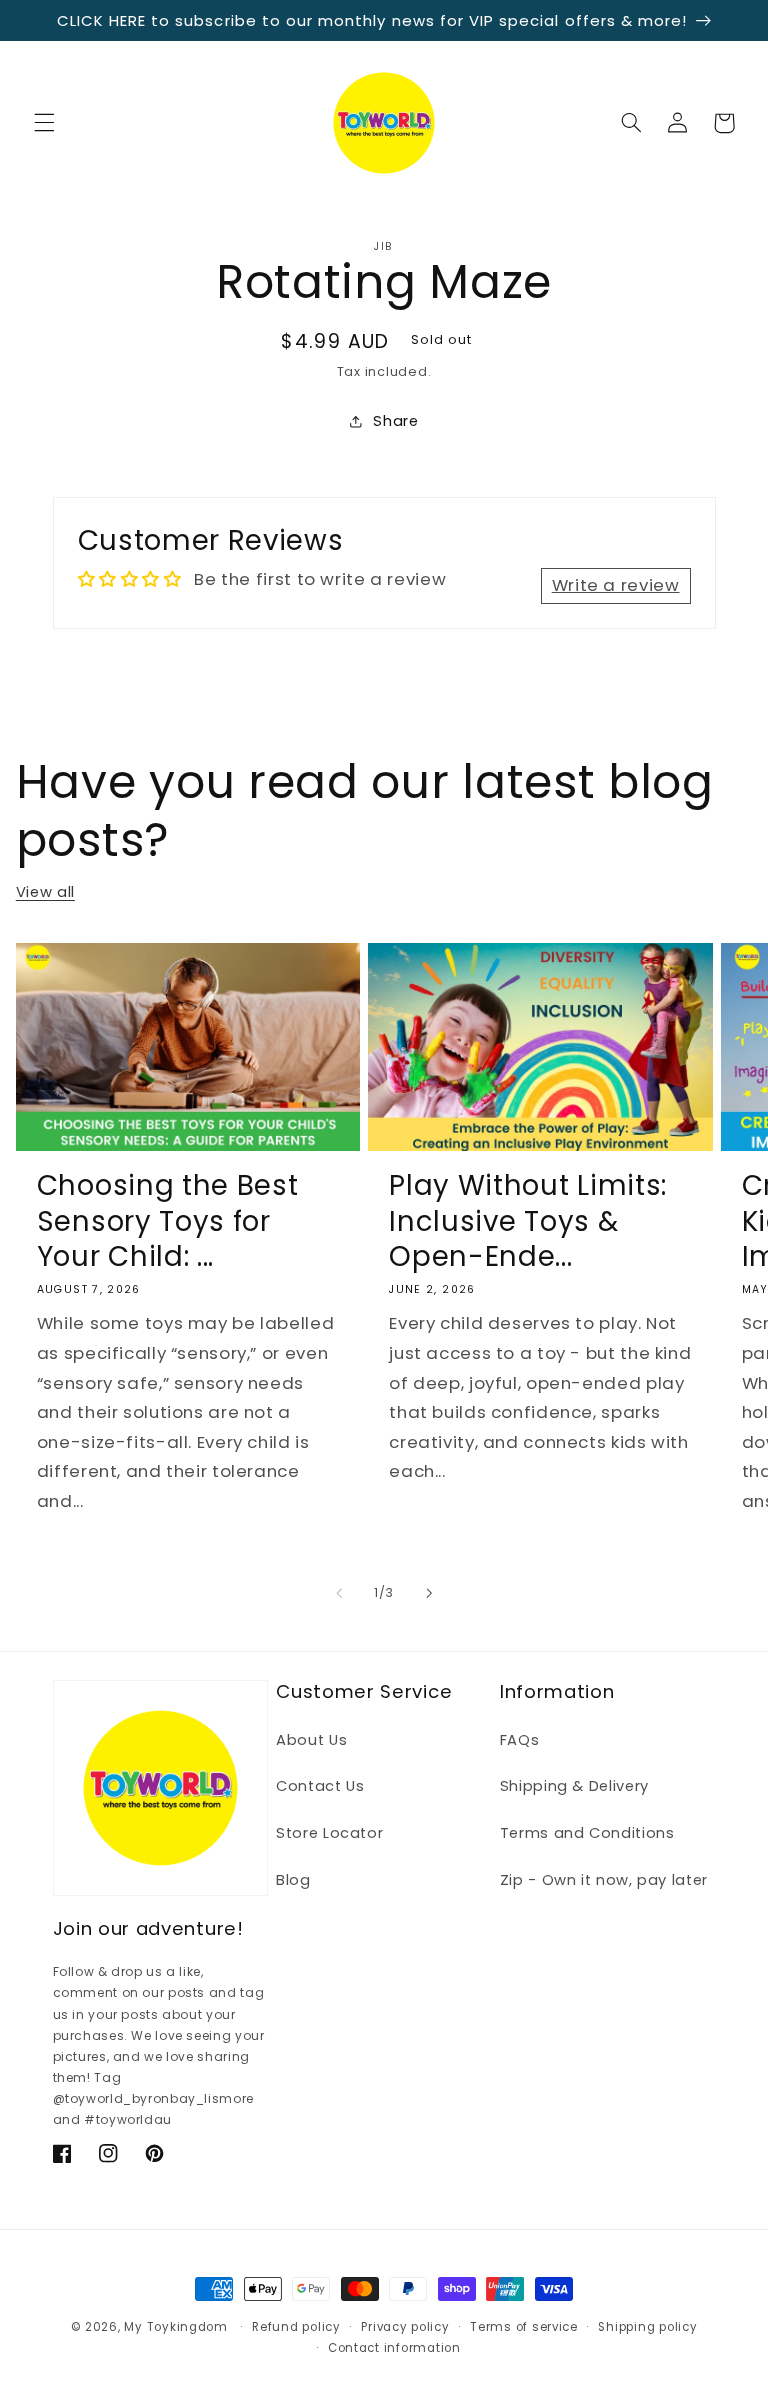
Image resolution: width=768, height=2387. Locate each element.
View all (45, 892)
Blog (293, 1880)
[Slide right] (429, 1593)
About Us (311, 1740)
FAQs (520, 1740)
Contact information (394, 2348)
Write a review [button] (616, 585)
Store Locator (329, 1833)
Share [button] (395, 421)
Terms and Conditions (587, 1833)
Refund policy (296, 2327)
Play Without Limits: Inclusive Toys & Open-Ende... (528, 1220)
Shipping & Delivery (574, 1786)
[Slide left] (339, 1593)
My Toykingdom (176, 2327)
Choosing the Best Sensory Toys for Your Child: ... (168, 1220)
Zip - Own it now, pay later (604, 1880)
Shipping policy (647, 2327)
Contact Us (320, 1786)
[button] (44, 123)
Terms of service (524, 2327)
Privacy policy (405, 2327)
